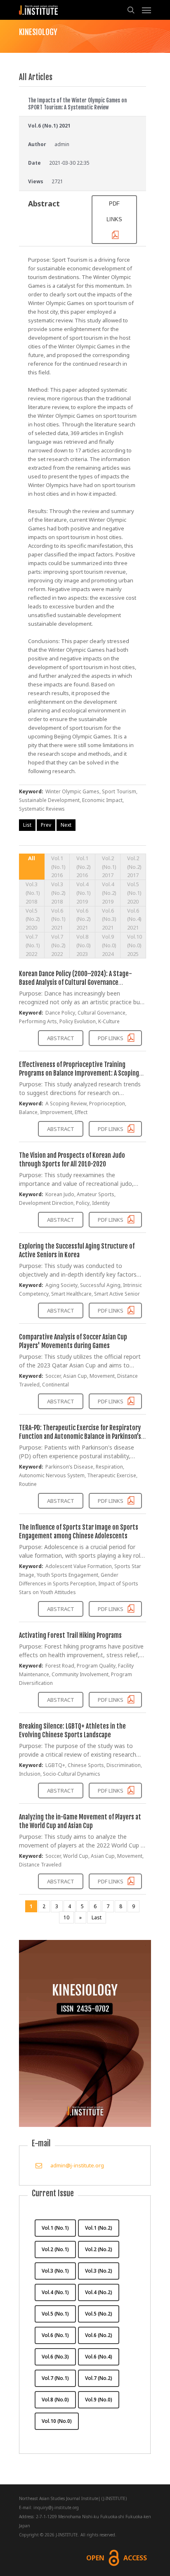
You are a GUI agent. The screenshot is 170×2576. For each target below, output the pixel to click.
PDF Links (111, 1038)
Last (97, 1917)
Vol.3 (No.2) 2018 (58, 893)
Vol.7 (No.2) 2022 (58, 945)
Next (66, 825)
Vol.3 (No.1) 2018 (33, 893)
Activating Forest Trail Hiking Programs (70, 1635)
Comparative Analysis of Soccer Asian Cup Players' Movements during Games (73, 1341)
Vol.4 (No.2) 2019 (109, 893)
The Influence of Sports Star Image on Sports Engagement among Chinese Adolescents (79, 1532)
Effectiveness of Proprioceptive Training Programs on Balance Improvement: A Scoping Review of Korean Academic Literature (79, 1073)
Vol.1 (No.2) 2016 (84, 867)
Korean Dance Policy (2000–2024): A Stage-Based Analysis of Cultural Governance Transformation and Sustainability (76, 982)
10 (66, 1917)
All (32, 858)
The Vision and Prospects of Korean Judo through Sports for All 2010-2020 (72, 1160)
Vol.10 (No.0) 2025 (135, 945)
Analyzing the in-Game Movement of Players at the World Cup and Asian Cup (80, 1821)
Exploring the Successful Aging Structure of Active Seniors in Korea (77, 1250)
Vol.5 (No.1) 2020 (134, 893)
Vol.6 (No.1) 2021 (58, 919)
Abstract (61, 1038)
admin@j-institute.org (77, 2165)
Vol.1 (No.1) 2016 (58, 867)
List (27, 825)
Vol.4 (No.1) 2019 (84, 893)
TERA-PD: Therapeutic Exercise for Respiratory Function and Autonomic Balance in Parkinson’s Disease (80, 1436)
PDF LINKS (114, 212)
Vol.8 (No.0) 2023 (84, 945)
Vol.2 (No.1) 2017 (109, 867)
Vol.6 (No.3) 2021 (109, 919)
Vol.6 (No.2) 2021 (84, 919)
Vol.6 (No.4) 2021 (134, 919)
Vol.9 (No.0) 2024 (109, 945)
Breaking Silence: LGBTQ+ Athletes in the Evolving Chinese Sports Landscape (72, 1730)
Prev (46, 825)
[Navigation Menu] (146, 10)
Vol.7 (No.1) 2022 (33, 945)
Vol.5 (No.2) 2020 (33, 919)
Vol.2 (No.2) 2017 (134, 867)
